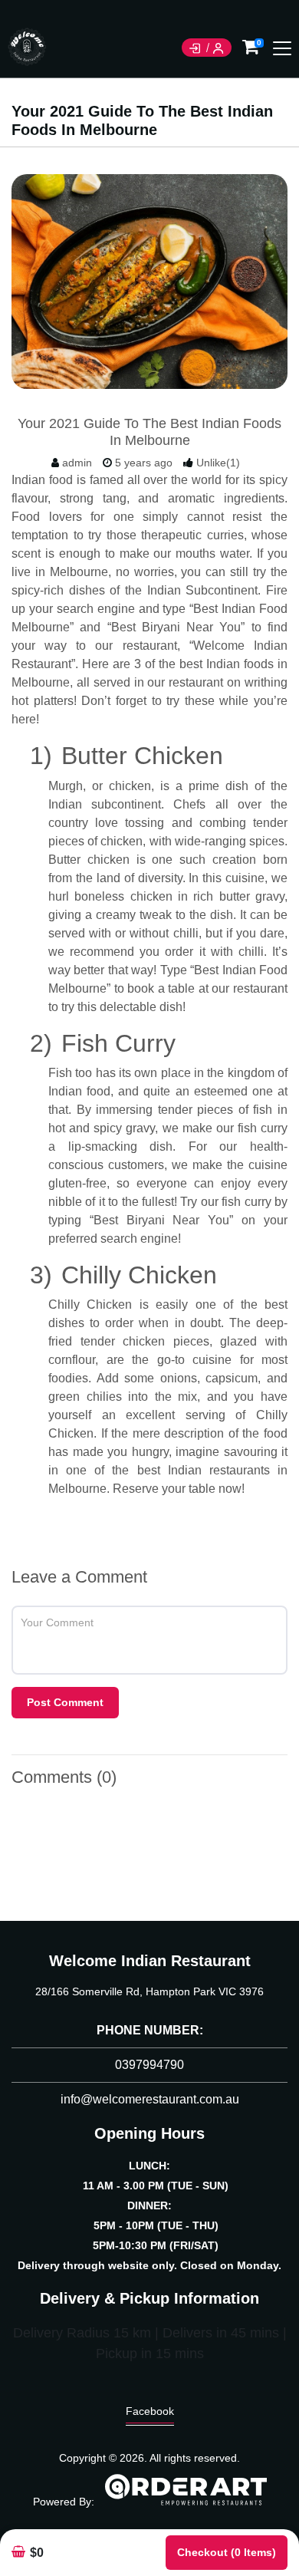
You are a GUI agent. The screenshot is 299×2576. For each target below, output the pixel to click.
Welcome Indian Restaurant (150, 1961)
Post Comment (65, 1702)
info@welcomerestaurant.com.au (150, 2099)
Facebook (150, 2411)
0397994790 (149, 2065)
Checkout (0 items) (227, 2552)
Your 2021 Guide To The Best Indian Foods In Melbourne (149, 432)
